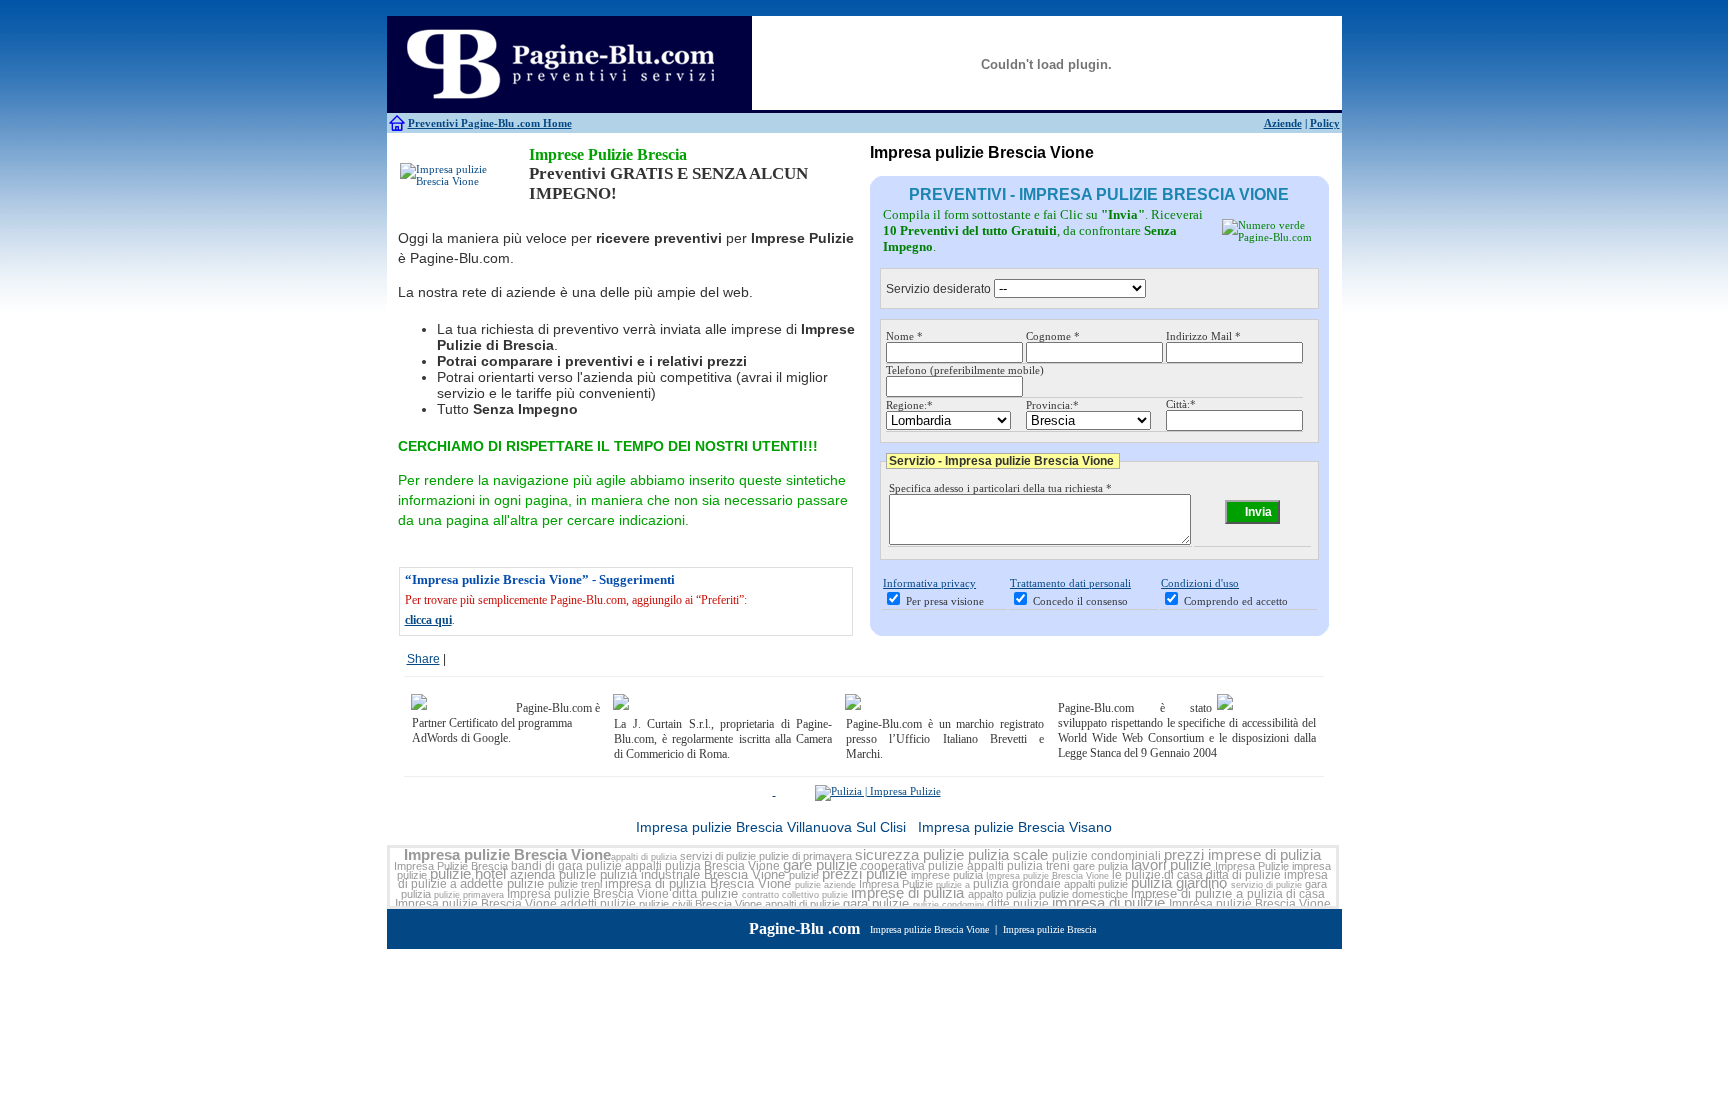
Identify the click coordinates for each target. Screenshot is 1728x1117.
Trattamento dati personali (1070, 583)
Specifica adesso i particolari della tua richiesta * (1000, 488)
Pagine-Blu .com (804, 928)
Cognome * (1053, 336)
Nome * (904, 336)
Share (423, 659)
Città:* (1181, 404)
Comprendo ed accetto (1236, 601)
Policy (1325, 123)
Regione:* (909, 405)
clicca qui (428, 620)
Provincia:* (1052, 405)
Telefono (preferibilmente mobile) (965, 370)
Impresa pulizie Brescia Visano (1015, 827)
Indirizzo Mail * (1203, 336)
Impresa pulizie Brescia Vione (507, 855)
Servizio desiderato (938, 289)
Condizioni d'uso (1200, 583)
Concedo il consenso (1080, 601)
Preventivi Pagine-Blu (462, 123)
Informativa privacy (929, 583)
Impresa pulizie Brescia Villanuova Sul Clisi (771, 827)
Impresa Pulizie (1252, 866)
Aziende (1283, 123)
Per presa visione (945, 601)
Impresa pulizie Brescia (1049, 929)
